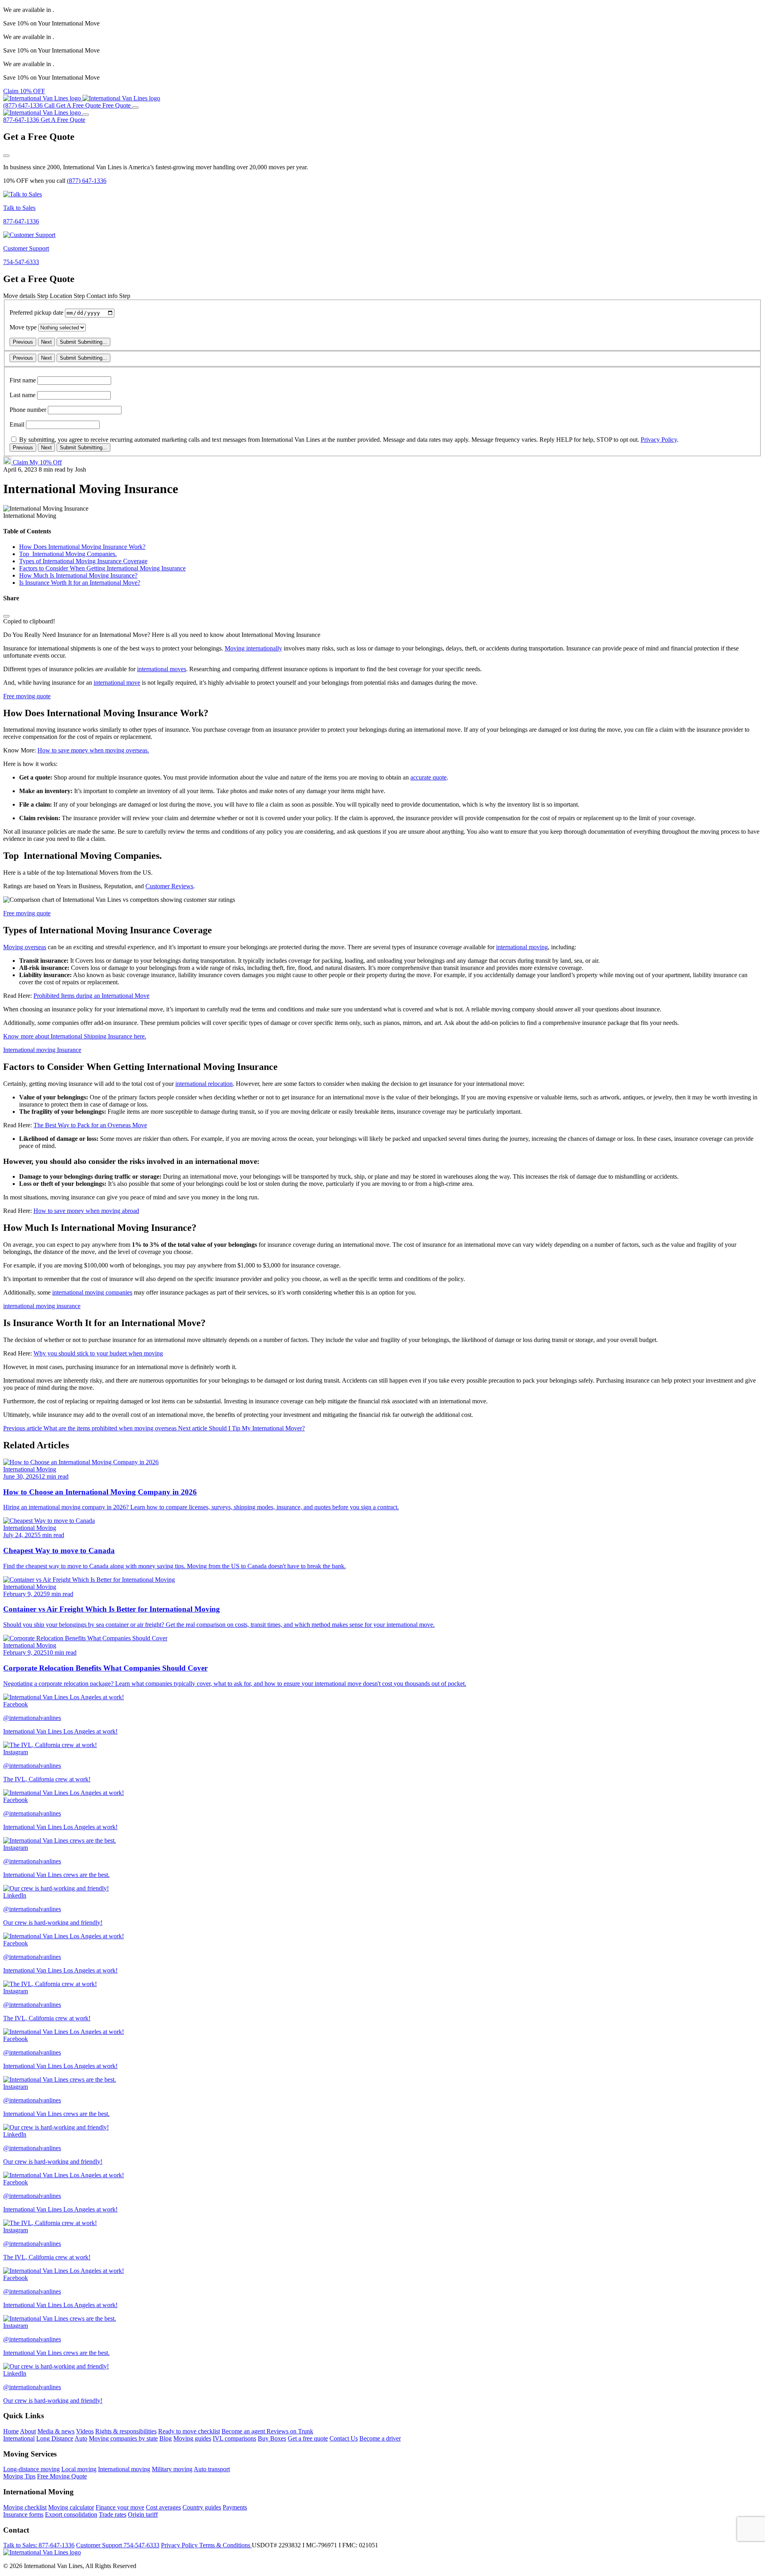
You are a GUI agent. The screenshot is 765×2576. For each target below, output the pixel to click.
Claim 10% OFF (24, 91)
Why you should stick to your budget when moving (98, 1353)
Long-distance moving (31, 2469)
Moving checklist (25, 2507)
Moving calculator (71, 2507)
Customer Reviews (169, 886)
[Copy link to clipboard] (6, 616)
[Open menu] (135, 108)
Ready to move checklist (189, 2431)
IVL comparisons (234, 2438)
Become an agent (244, 2431)
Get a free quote (308, 2438)
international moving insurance (42, 1306)
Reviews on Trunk (290, 2431)
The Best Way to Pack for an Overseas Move (90, 1125)
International (19, 2438)
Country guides (202, 2507)
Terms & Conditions (226, 2545)
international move (117, 683)
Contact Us (344, 2438)
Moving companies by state (123, 2438)
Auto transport (212, 2469)
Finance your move (120, 2507)
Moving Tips (19, 2476)
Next (46, 342)
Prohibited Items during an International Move (91, 996)
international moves (162, 669)
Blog (166, 2438)
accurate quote (429, 777)
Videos (85, 2431)
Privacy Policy (659, 440)
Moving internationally (253, 648)
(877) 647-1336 (87, 181)
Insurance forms (23, 2514)
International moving (124, 2469)
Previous (23, 342)
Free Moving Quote (62, 2476)
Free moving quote (27, 696)
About (28, 2431)
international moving (522, 947)
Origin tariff (143, 2514)
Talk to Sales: (39, 2545)
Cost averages (163, 2507)
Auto (81, 2438)
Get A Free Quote (63, 120)
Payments (235, 2507)
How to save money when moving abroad (86, 1211)
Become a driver (380, 2438)
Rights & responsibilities (126, 2431)
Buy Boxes (272, 2438)
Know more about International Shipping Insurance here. (75, 1036)
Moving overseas (25, 947)
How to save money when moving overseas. (93, 750)
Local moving (79, 2469)
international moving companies (92, 1292)
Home (11, 2431)
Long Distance (55, 2438)
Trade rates (113, 2514)
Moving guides (192, 2438)
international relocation (204, 1084)
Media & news (56, 2431)
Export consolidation (71, 2514)
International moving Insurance (42, 1050)
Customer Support (118, 2545)
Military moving (172, 2469)
